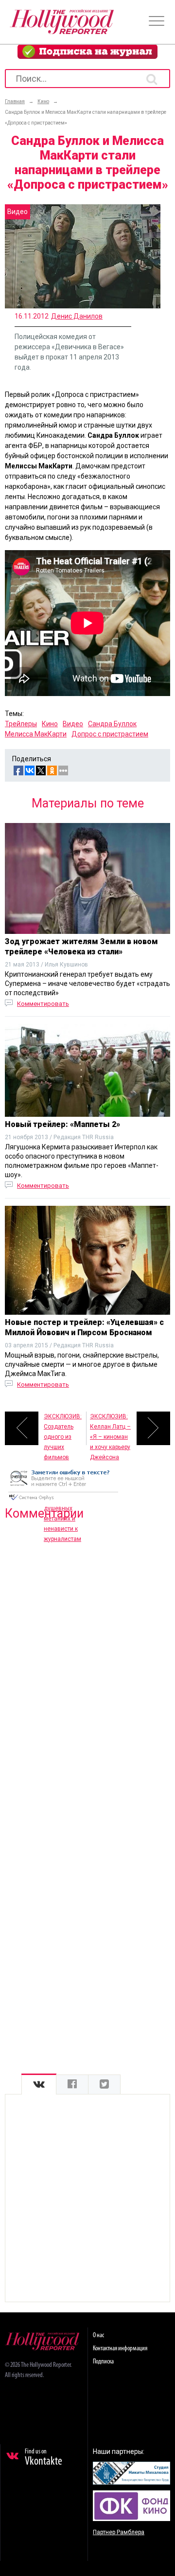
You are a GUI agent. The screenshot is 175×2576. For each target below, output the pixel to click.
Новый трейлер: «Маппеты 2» (62, 1124)
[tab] (39, 2084)
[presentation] (39, 2084)
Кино (50, 724)
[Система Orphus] (63, 1501)
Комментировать (43, 1004)
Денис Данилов (77, 316)
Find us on (44, 2458)
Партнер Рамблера (119, 2532)
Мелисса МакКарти (36, 734)
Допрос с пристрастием (110, 734)
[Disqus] (87, 1653)
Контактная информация (120, 2349)
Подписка (103, 2362)
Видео (73, 724)
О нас (98, 2335)
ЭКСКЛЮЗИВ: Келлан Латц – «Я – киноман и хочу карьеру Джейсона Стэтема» (110, 1429)
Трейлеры (21, 724)
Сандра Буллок (112, 724)
